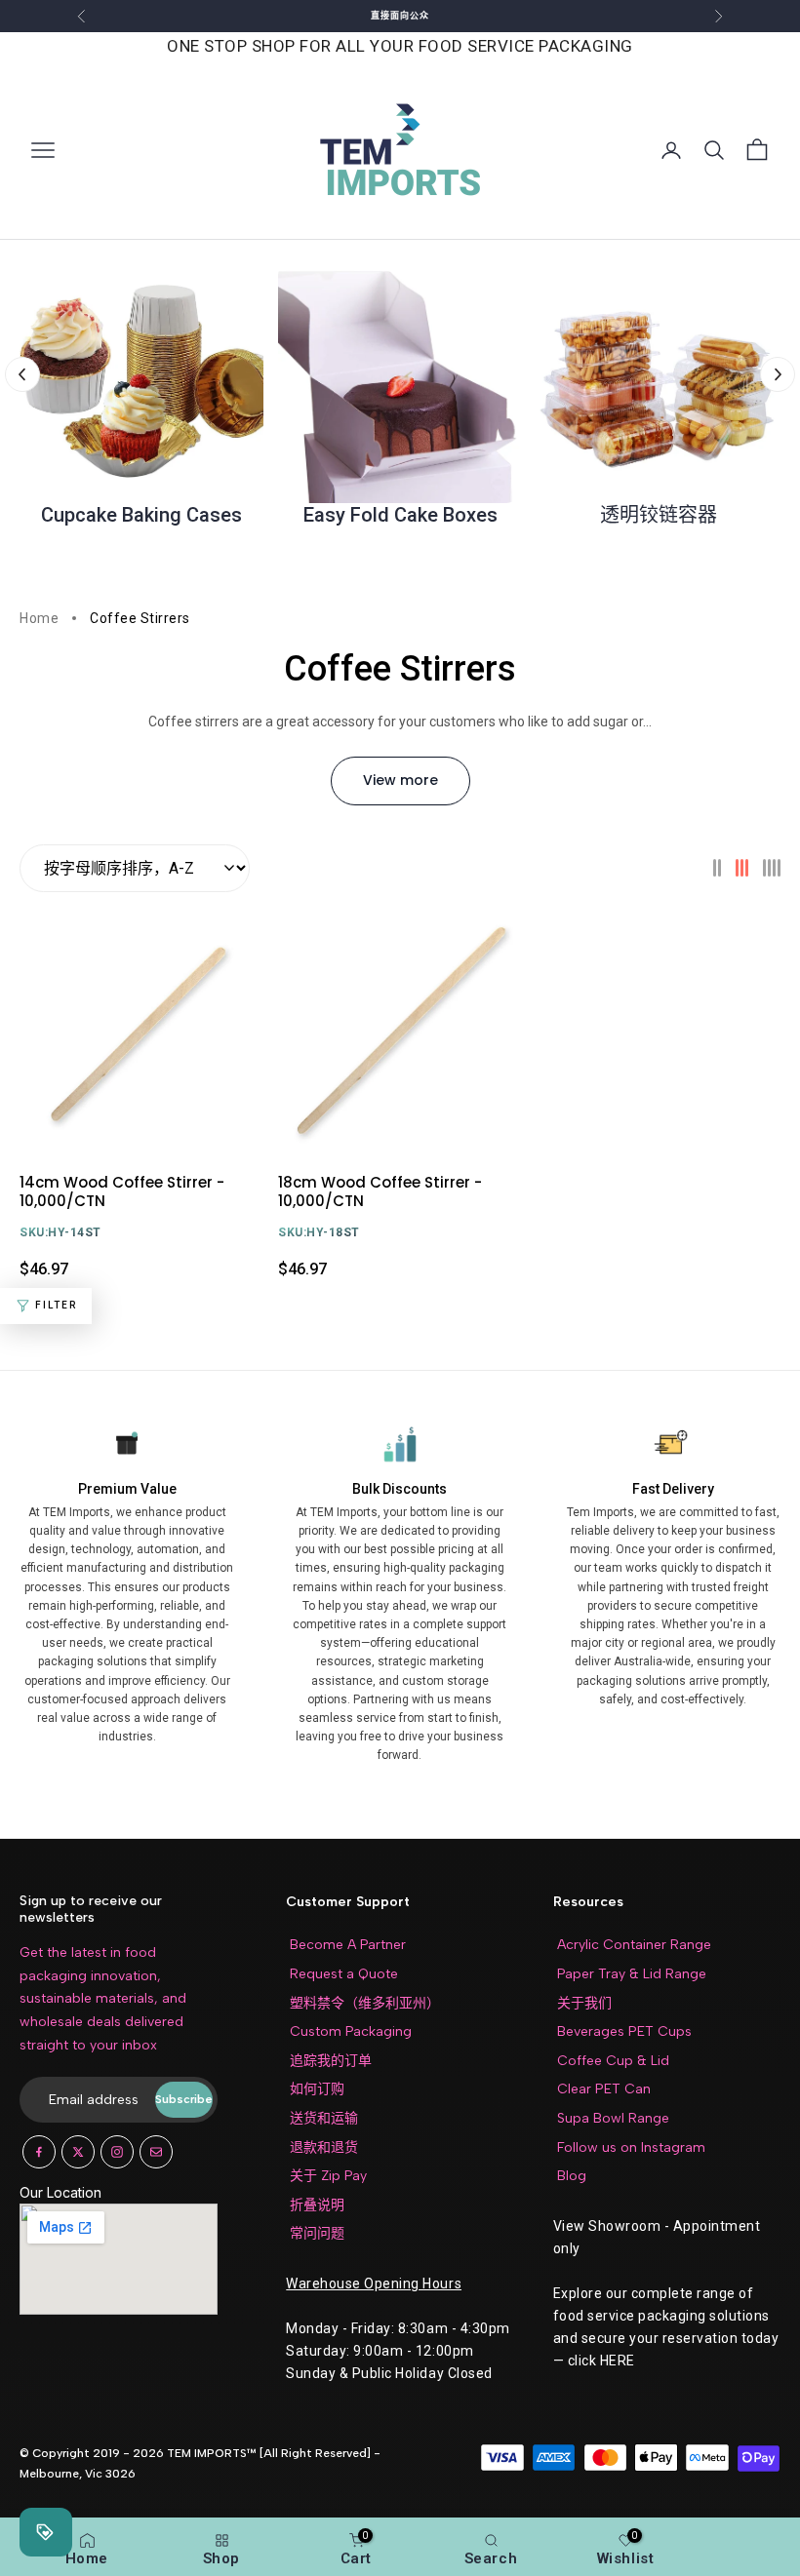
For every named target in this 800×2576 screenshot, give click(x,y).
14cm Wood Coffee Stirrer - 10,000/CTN (122, 1191)
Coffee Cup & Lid (613, 2061)
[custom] (39, 2152)
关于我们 (584, 2003)
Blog (572, 2176)
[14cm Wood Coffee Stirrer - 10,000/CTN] (141, 1033)
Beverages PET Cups (624, 2031)
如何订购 (317, 2089)
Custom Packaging (351, 2031)
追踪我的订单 (331, 2061)
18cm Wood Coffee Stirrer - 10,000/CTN (380, 1191)
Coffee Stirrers (140, 618)
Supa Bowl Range (613, 2118)
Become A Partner (348, 1945)
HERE (618, 2361)
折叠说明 (317, 2205)
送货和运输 (324, 2118)
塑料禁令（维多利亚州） (365, 2003)
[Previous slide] (22, 374)
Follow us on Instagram (631, 2147)
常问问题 (317, 2233)
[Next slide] (778, 374)
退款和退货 (324, 2147)
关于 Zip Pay (328, 2176)
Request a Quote (344, 1974)
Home (39, 618)
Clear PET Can (604, 2089)
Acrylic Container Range (634, 1945)
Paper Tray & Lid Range (632, 1974)
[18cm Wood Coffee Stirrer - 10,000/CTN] (400, 1033)
